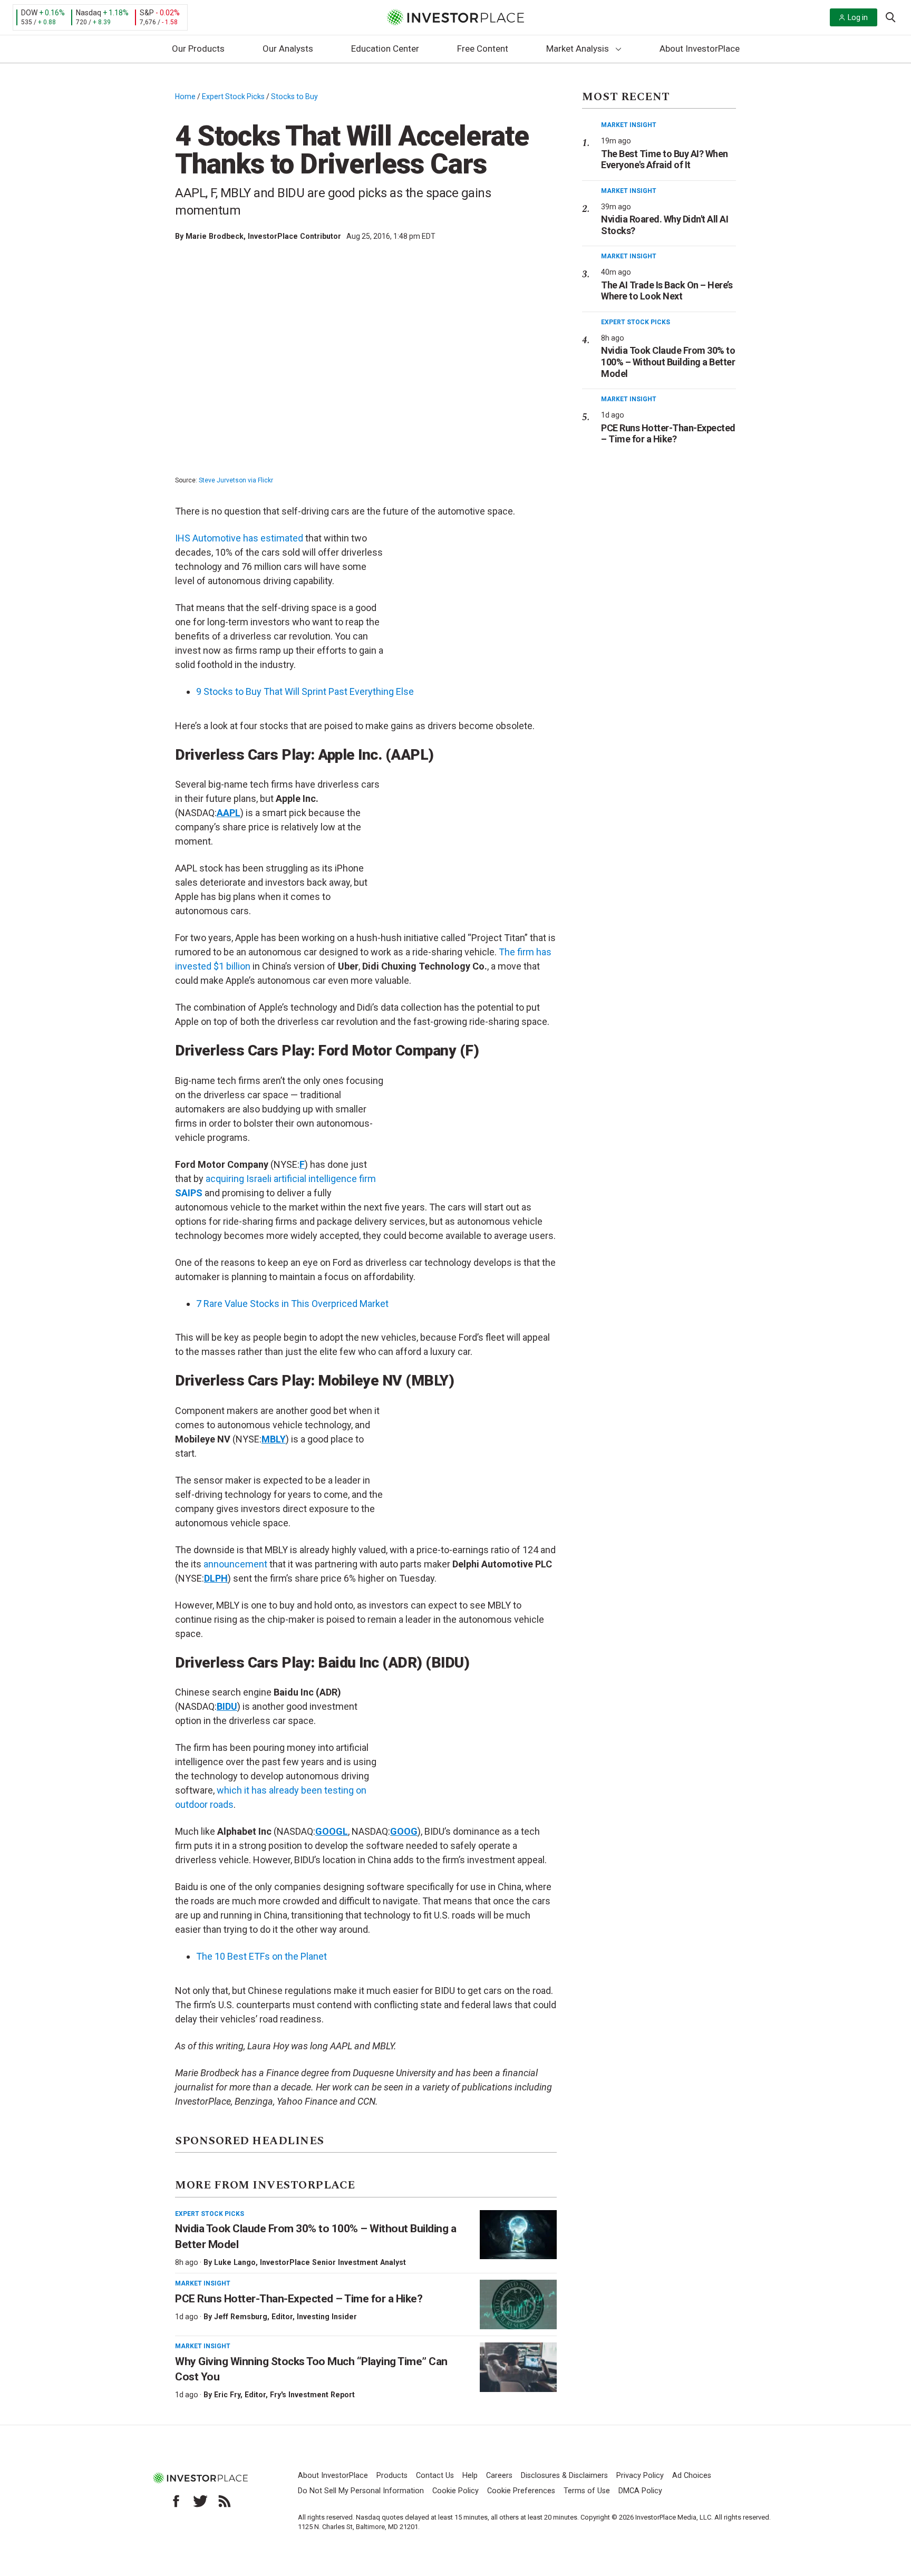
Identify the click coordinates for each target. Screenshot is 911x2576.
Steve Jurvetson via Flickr (236, 480)
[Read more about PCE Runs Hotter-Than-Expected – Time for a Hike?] (518, 2304)
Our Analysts (288, 49)
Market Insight (203, 2283)
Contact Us (435, 2476)
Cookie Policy (455, 2491)
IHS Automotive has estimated (239, 538)
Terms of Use (587, 2491)
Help (470, 2476)
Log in (858, 17)
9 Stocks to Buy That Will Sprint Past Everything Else (305, 691)
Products (392, 2476)
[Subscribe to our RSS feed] (225, 2501)
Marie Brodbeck (215, 236)
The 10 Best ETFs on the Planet (261, 1956)
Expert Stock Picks (233, 96)
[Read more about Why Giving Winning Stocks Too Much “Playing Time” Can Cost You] (518, 2367)
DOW (29, 13)
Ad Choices (692, 2476)
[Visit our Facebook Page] (176, 2501)
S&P (147, 13)
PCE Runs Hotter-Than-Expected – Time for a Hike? (299, 2299)
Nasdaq (89, 13)
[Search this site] (890, 16)
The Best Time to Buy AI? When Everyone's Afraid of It (665, 159)
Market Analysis (578, 49)
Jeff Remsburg (241, 2317)
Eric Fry (227, 2395)
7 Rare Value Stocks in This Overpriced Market (292, 1304)
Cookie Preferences (521, 2491)
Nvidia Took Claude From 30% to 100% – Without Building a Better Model (668, 362)
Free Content (483, 49)
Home (185, 96)
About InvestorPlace (700, 49)
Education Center (385, 49)
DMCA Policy (640, 2491)
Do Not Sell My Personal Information (361, 2491)
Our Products (198, 49)
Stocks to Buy (294, 96)
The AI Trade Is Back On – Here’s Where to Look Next (667, 291)
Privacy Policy (640, 2476)
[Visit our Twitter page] (200, 2501)
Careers (499, 2476)
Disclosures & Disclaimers (564, 2476)
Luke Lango (235, 2262)
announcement (236, 1564)
